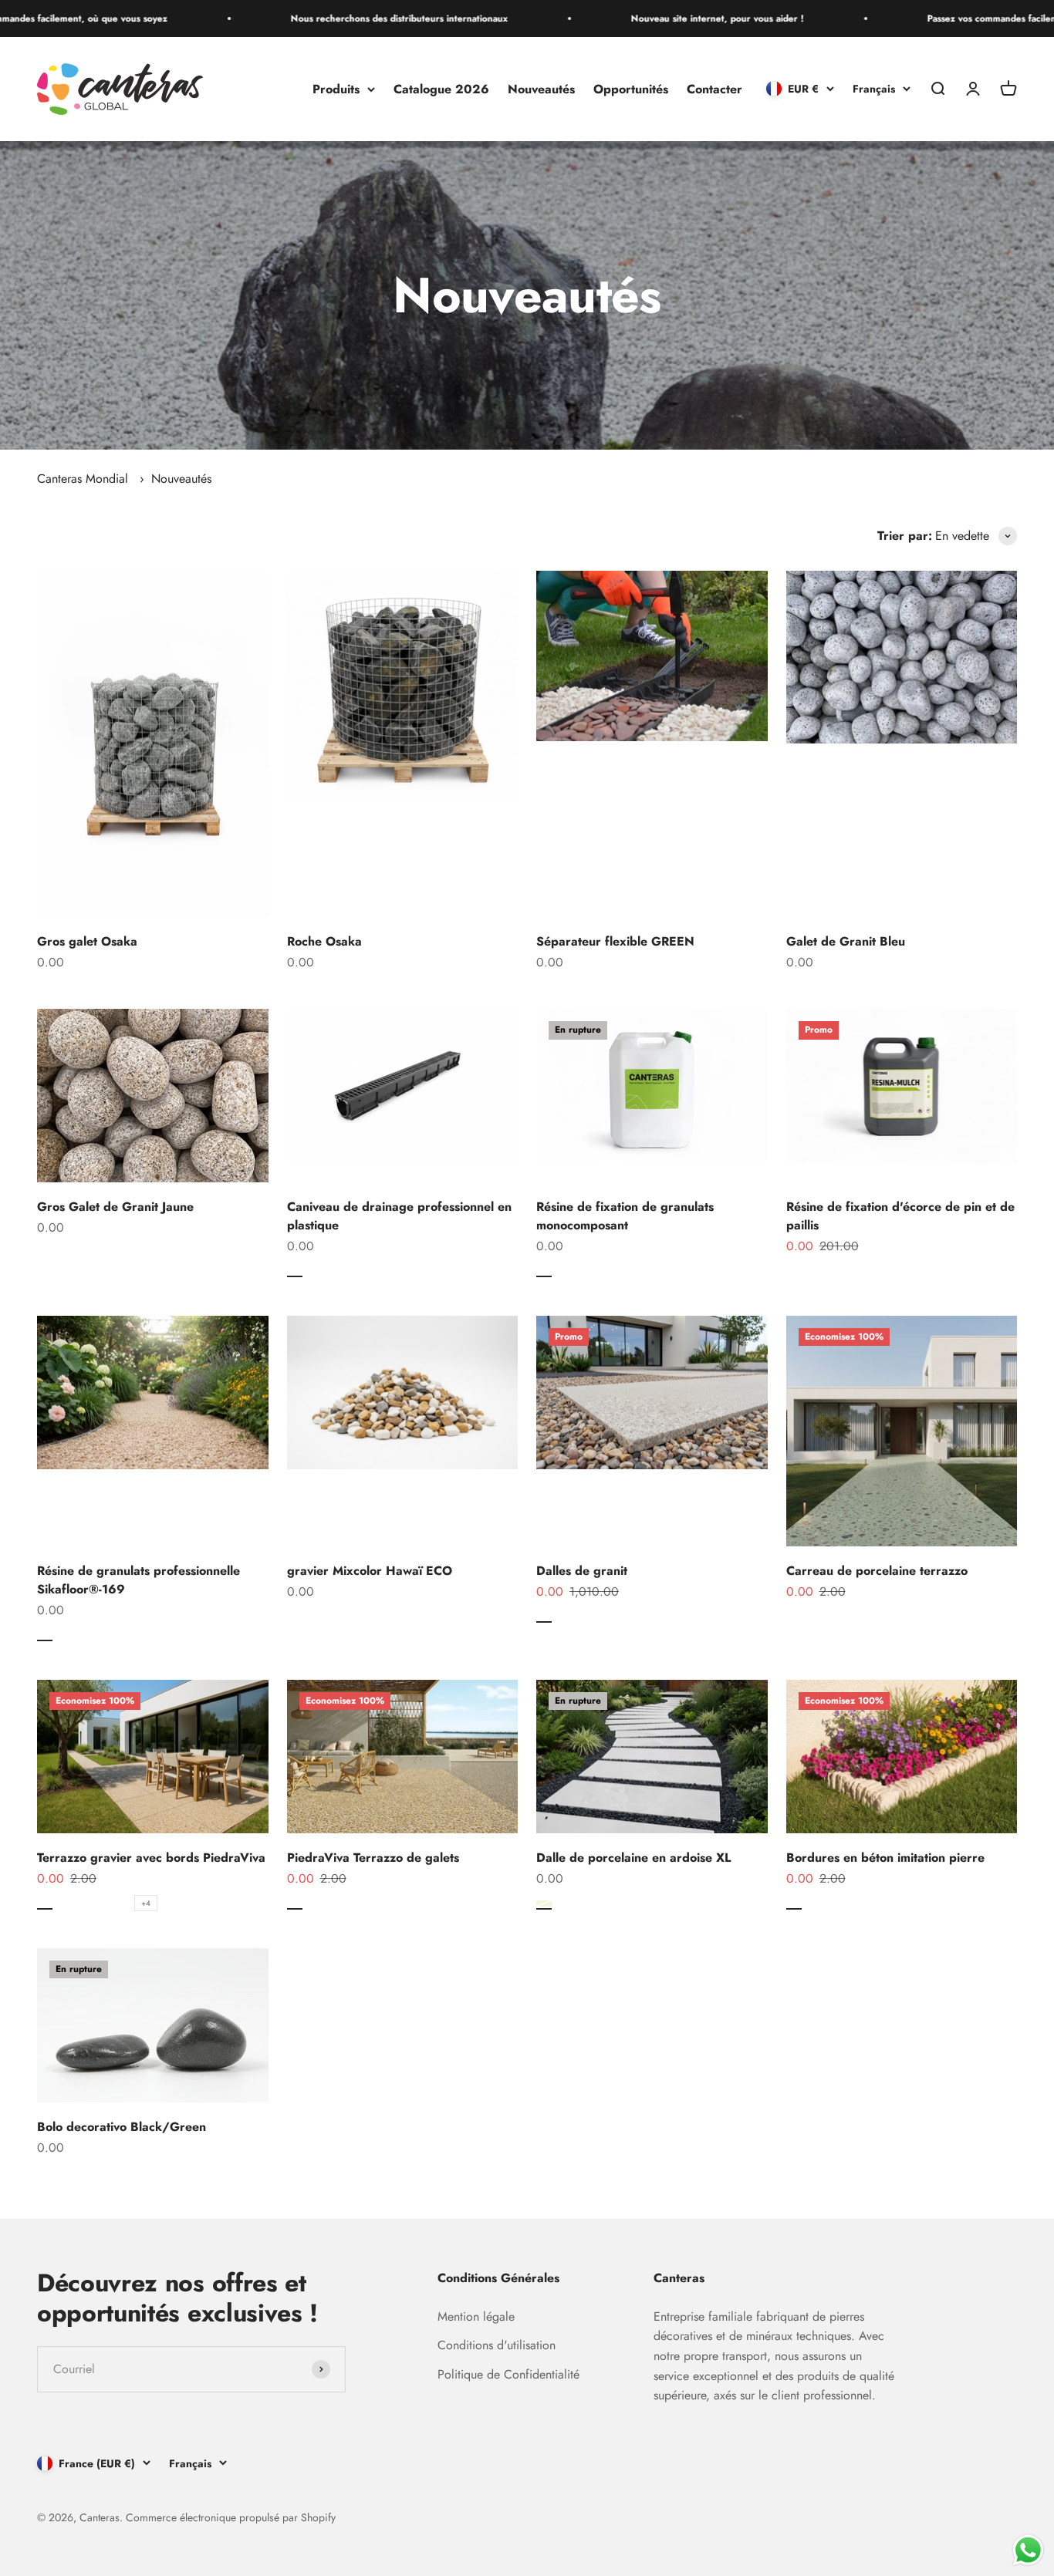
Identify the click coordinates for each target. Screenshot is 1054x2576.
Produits (336, 89)
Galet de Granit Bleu (846, 941)
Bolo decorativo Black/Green (122, 2127)
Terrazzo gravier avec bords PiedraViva (151, 1858)
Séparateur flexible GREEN (615, 941)
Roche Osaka (324, 941)
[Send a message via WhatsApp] (1028, 2550)
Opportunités (631, 89)
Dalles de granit (582, 1571)
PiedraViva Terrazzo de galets (373, 1858)
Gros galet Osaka (87, 941)
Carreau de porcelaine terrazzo (877, 1571)
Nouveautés (541, 89)
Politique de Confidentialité (508, 2374)
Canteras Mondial (83, 479)
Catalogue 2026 (441, 89)
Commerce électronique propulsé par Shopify (231, 2517)
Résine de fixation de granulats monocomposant (625, 1216)
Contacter (714, 89)
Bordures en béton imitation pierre (885, 1858)
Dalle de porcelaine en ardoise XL (633, 1858)
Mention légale (476, 2316)
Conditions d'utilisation (497, 2345)
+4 (146, 1903)
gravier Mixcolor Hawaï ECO (370, 1571)
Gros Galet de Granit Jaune (115, 1207)
